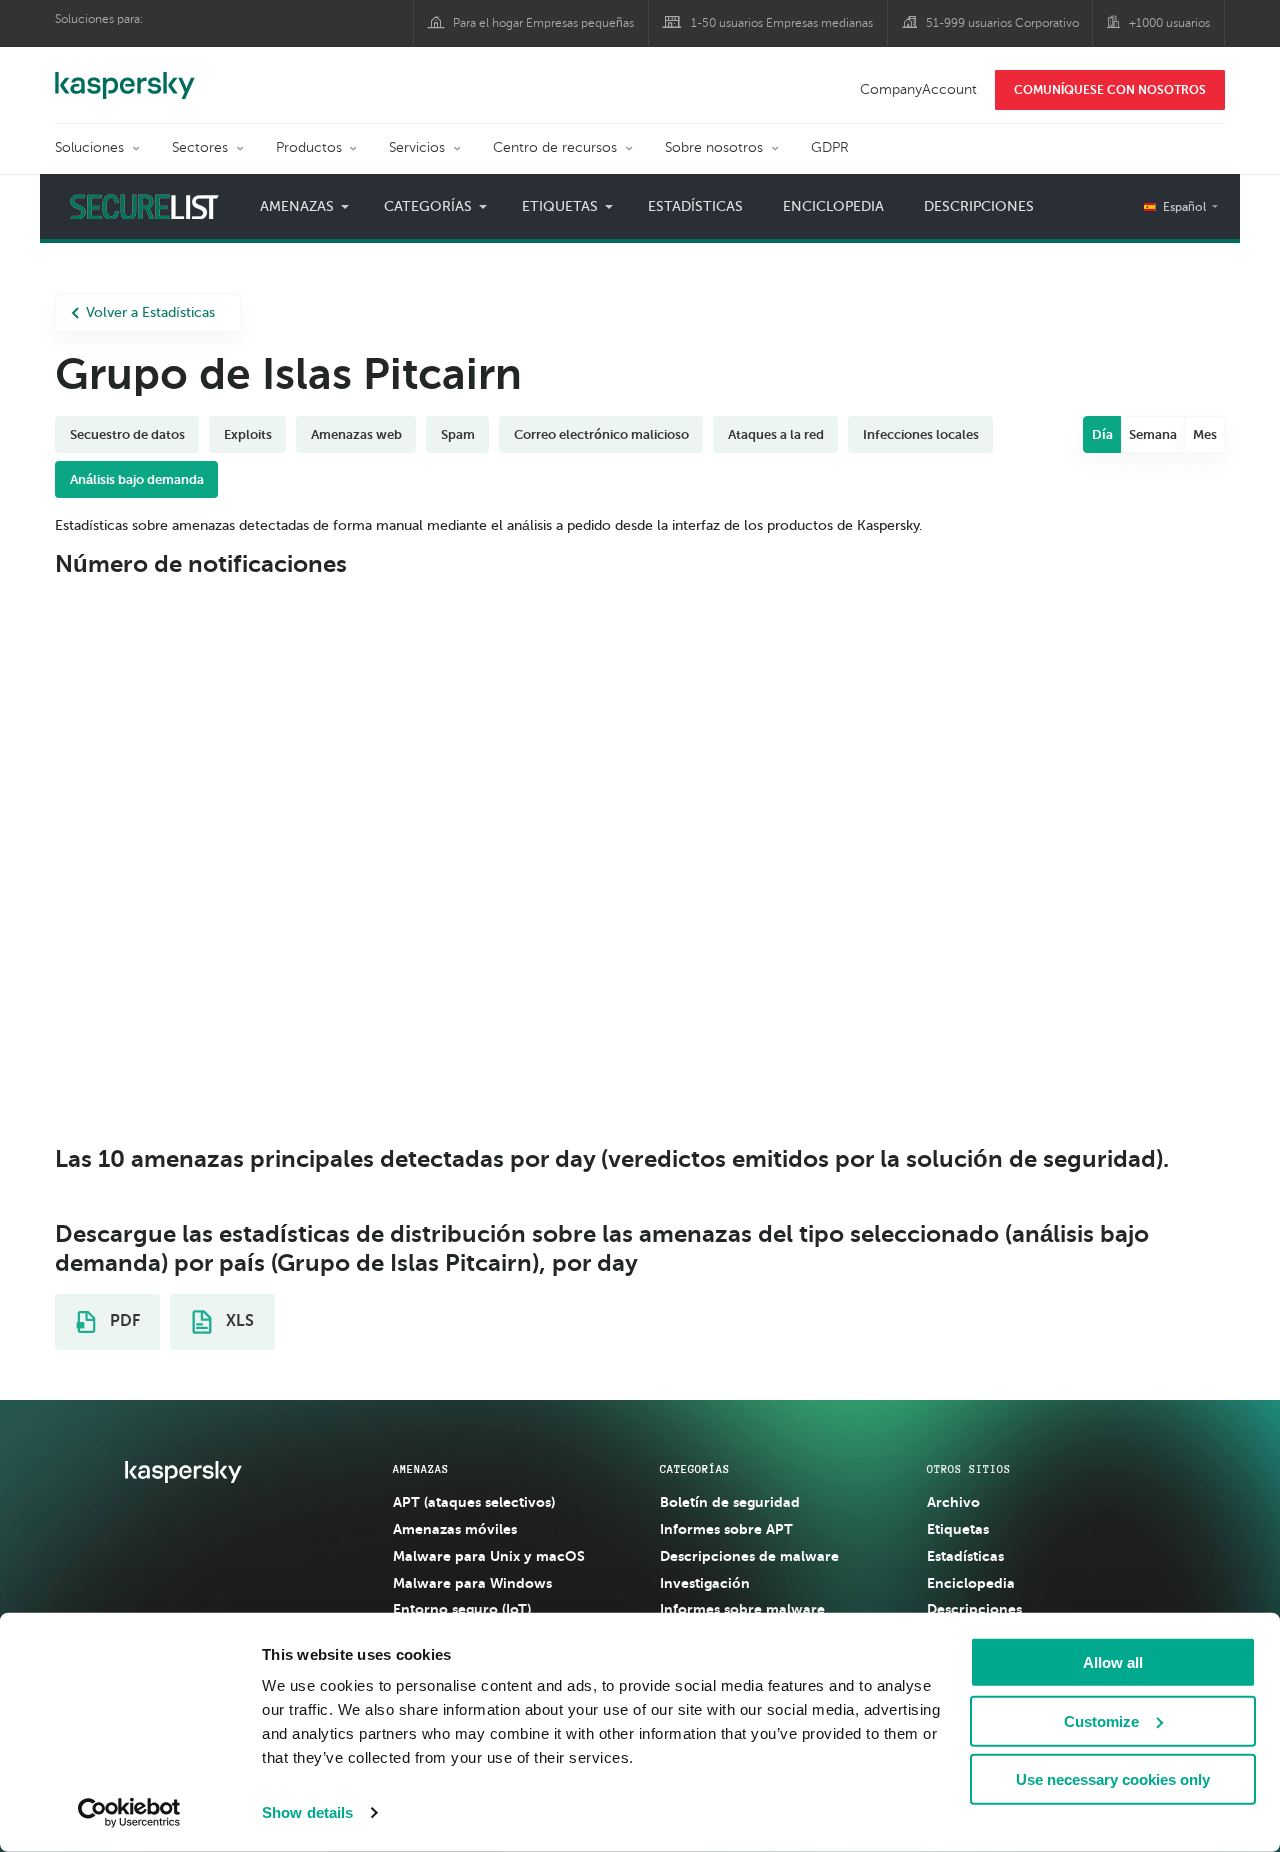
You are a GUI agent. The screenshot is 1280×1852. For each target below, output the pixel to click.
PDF (123, 1321)
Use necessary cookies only (1113, 1779)
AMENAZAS (421, 1469)
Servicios (417, 147)
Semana (1153, 434)
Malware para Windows (472, 1583)
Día (1102, 434)
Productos (309, 147)
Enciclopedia (833, 206)
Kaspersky (125, 75)
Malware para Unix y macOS (489, 1556)
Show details (307, 1812)
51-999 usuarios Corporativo (1002, 23)
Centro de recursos (555, 147)
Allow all (1113, 1662)
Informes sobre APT (726, 1529)
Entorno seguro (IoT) (462, 1609)
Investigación (705, 1583)
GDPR (830, 147)
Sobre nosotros (714, 147)
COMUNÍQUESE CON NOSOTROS (1110, 90)
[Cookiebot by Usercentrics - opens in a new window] (129, 1813)
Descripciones (979, 206)
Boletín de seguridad (730, 1502)
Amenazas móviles (455, 1529)
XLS (238, 1321)
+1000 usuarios (1169, 23)
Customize (1101, 1720)
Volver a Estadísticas (150, 312)
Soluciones (89, 147)
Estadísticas (695, 206)
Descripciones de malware (749, 1556)
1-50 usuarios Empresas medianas (782, 23)
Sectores (200, 147)
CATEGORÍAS (695, 1469)
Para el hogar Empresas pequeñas (543, 23)
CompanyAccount (918, 89)
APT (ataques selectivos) (474, 1502)
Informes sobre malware (742, 1609)
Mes (1205, 434)
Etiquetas (958, 1529)
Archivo (953, 1502)
